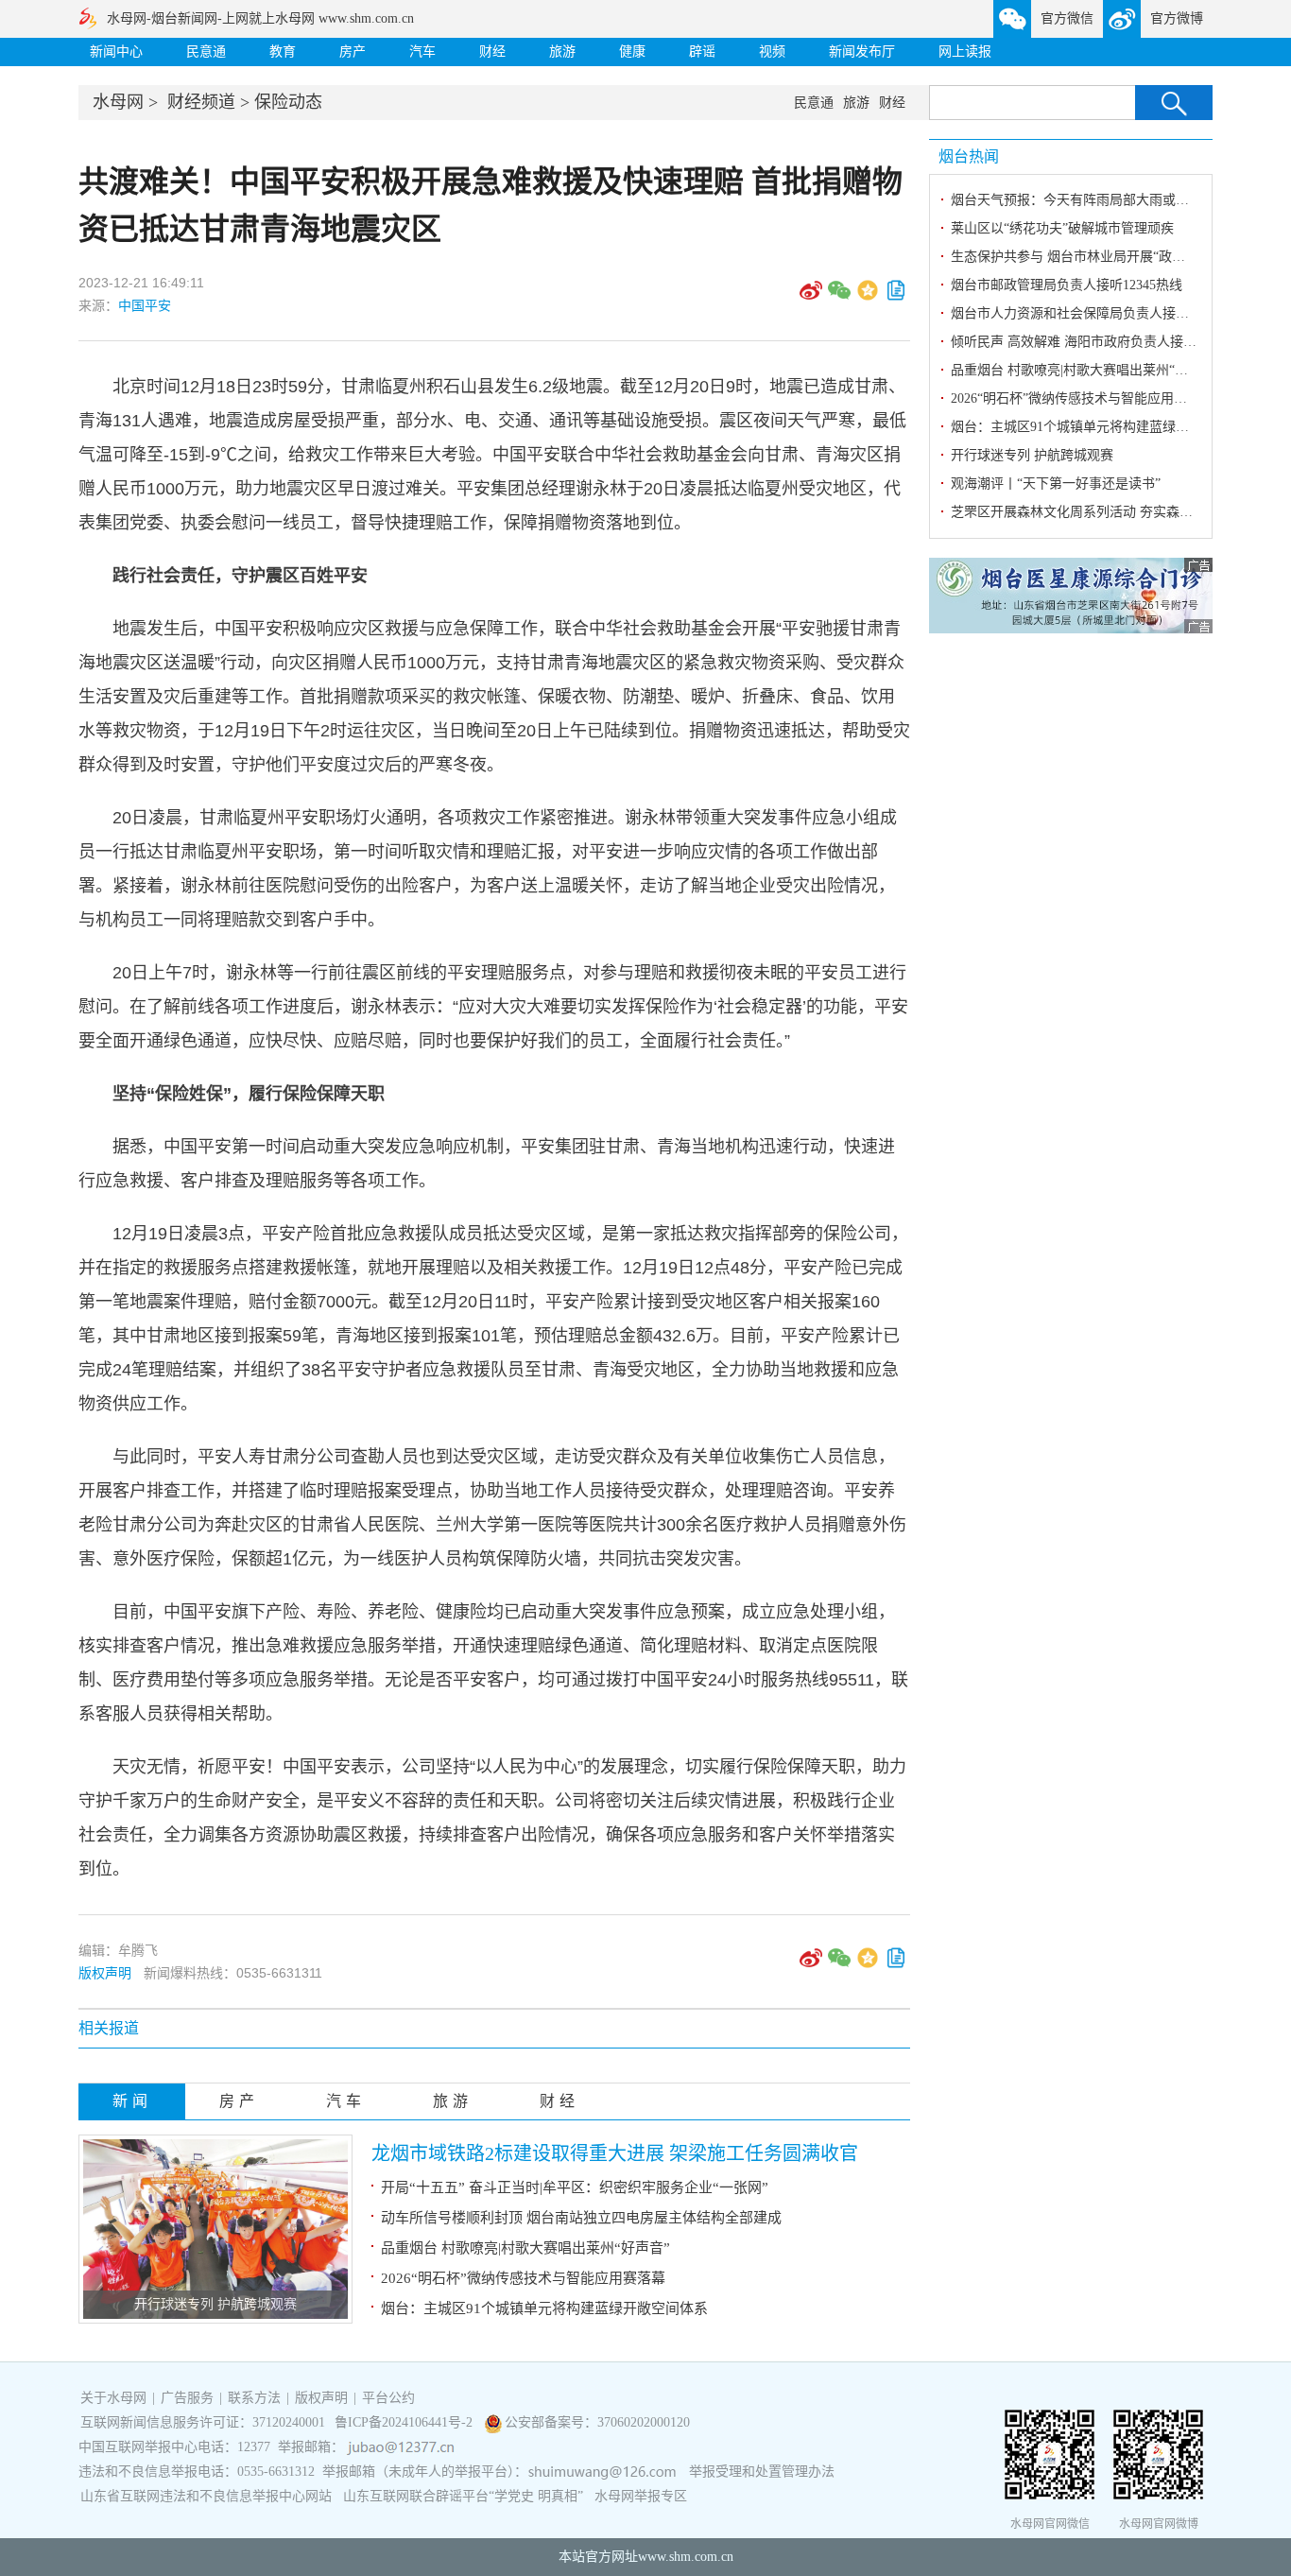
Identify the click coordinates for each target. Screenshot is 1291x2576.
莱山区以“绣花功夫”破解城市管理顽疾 (1062, 228)
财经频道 (201, 102)
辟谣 (702, 52)
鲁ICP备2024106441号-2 (405, 2422)
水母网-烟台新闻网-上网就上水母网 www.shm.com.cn (260, 18)
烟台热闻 (969, 156)
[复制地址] (896, 297)
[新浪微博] (811, 297)
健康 (632, 52)
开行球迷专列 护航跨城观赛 (215, 2304)
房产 (353, 52)
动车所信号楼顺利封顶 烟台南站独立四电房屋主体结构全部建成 (581, 2218)
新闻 (132, 2101)
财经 (492, 52)
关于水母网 (115, 2398)
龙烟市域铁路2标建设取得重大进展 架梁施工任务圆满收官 (615, 2153)
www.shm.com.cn (686, 2557)
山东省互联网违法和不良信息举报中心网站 (206, 2496)
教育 (283, 52)
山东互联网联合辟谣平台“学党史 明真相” (463, 2496)
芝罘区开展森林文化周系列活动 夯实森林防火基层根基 (1111, 512)
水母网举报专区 (641, 2496)
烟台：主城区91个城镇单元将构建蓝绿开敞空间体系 (544, 2308)
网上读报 (965, 52)
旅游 (562, 52)
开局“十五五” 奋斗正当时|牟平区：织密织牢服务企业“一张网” (575, 2187)
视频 (772, 52)
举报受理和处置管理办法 (762, 2472)
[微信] (839, 297)
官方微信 (1067, 18)
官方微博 (1177, 18)
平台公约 (388, 2398)
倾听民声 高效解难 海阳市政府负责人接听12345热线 (1103, 342)
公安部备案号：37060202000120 (597, 2422)
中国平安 (145, 305)
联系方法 (254, 2398)
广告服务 (187, 2398)
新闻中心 (116, 52)
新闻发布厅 (862, 52)
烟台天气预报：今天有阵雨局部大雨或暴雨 (1076, 200)
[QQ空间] (868, 297)
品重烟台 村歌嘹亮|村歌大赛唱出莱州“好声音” (525, 2248)
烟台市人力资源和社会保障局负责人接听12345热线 (1100, 313)
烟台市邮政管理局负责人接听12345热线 (1067, 285)
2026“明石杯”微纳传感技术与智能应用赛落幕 (523, 2278)
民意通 (206, 52)
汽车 (422, 52)
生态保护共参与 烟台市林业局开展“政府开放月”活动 (1104, 257)
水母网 (118, 102)
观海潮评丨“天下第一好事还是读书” (1056, 484)
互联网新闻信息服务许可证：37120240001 (203, 2422)
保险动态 (288, 102)
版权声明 (105, 1973)
